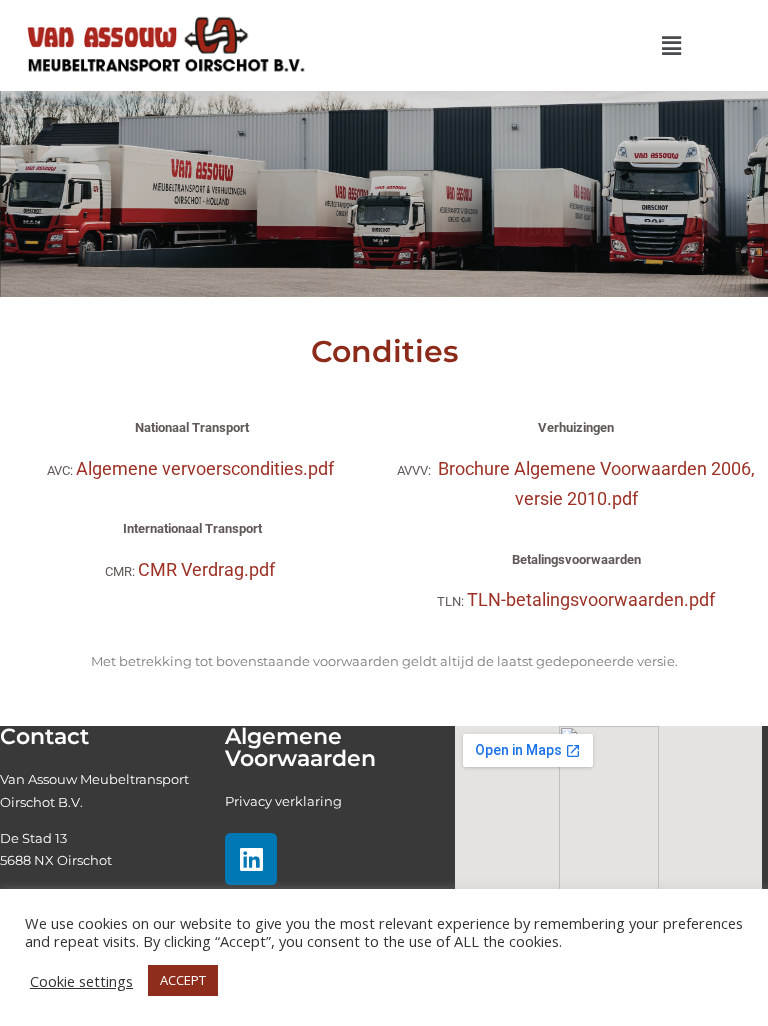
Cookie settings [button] (81, 981)
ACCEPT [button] (183, 980)
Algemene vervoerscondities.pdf (205, 468)
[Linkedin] (251, 859)
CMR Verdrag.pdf (206, 569)
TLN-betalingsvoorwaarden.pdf (591, 599)
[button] (671, 45)
